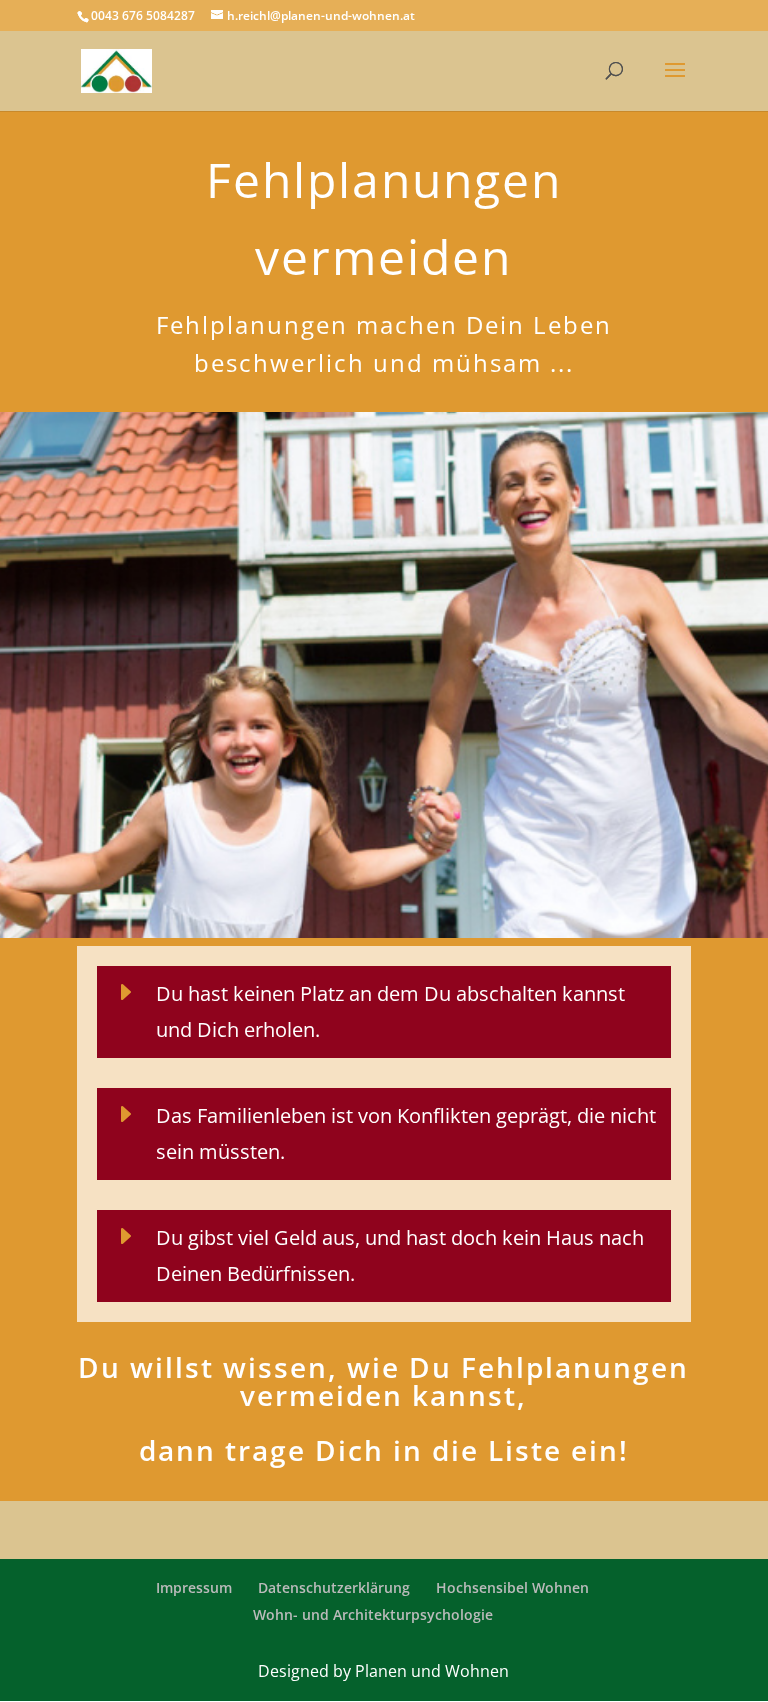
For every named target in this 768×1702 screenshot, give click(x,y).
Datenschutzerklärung (334, 1587)
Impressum (194, 1587)
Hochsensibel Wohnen (512, 1587)
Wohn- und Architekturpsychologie (373, 1614)
